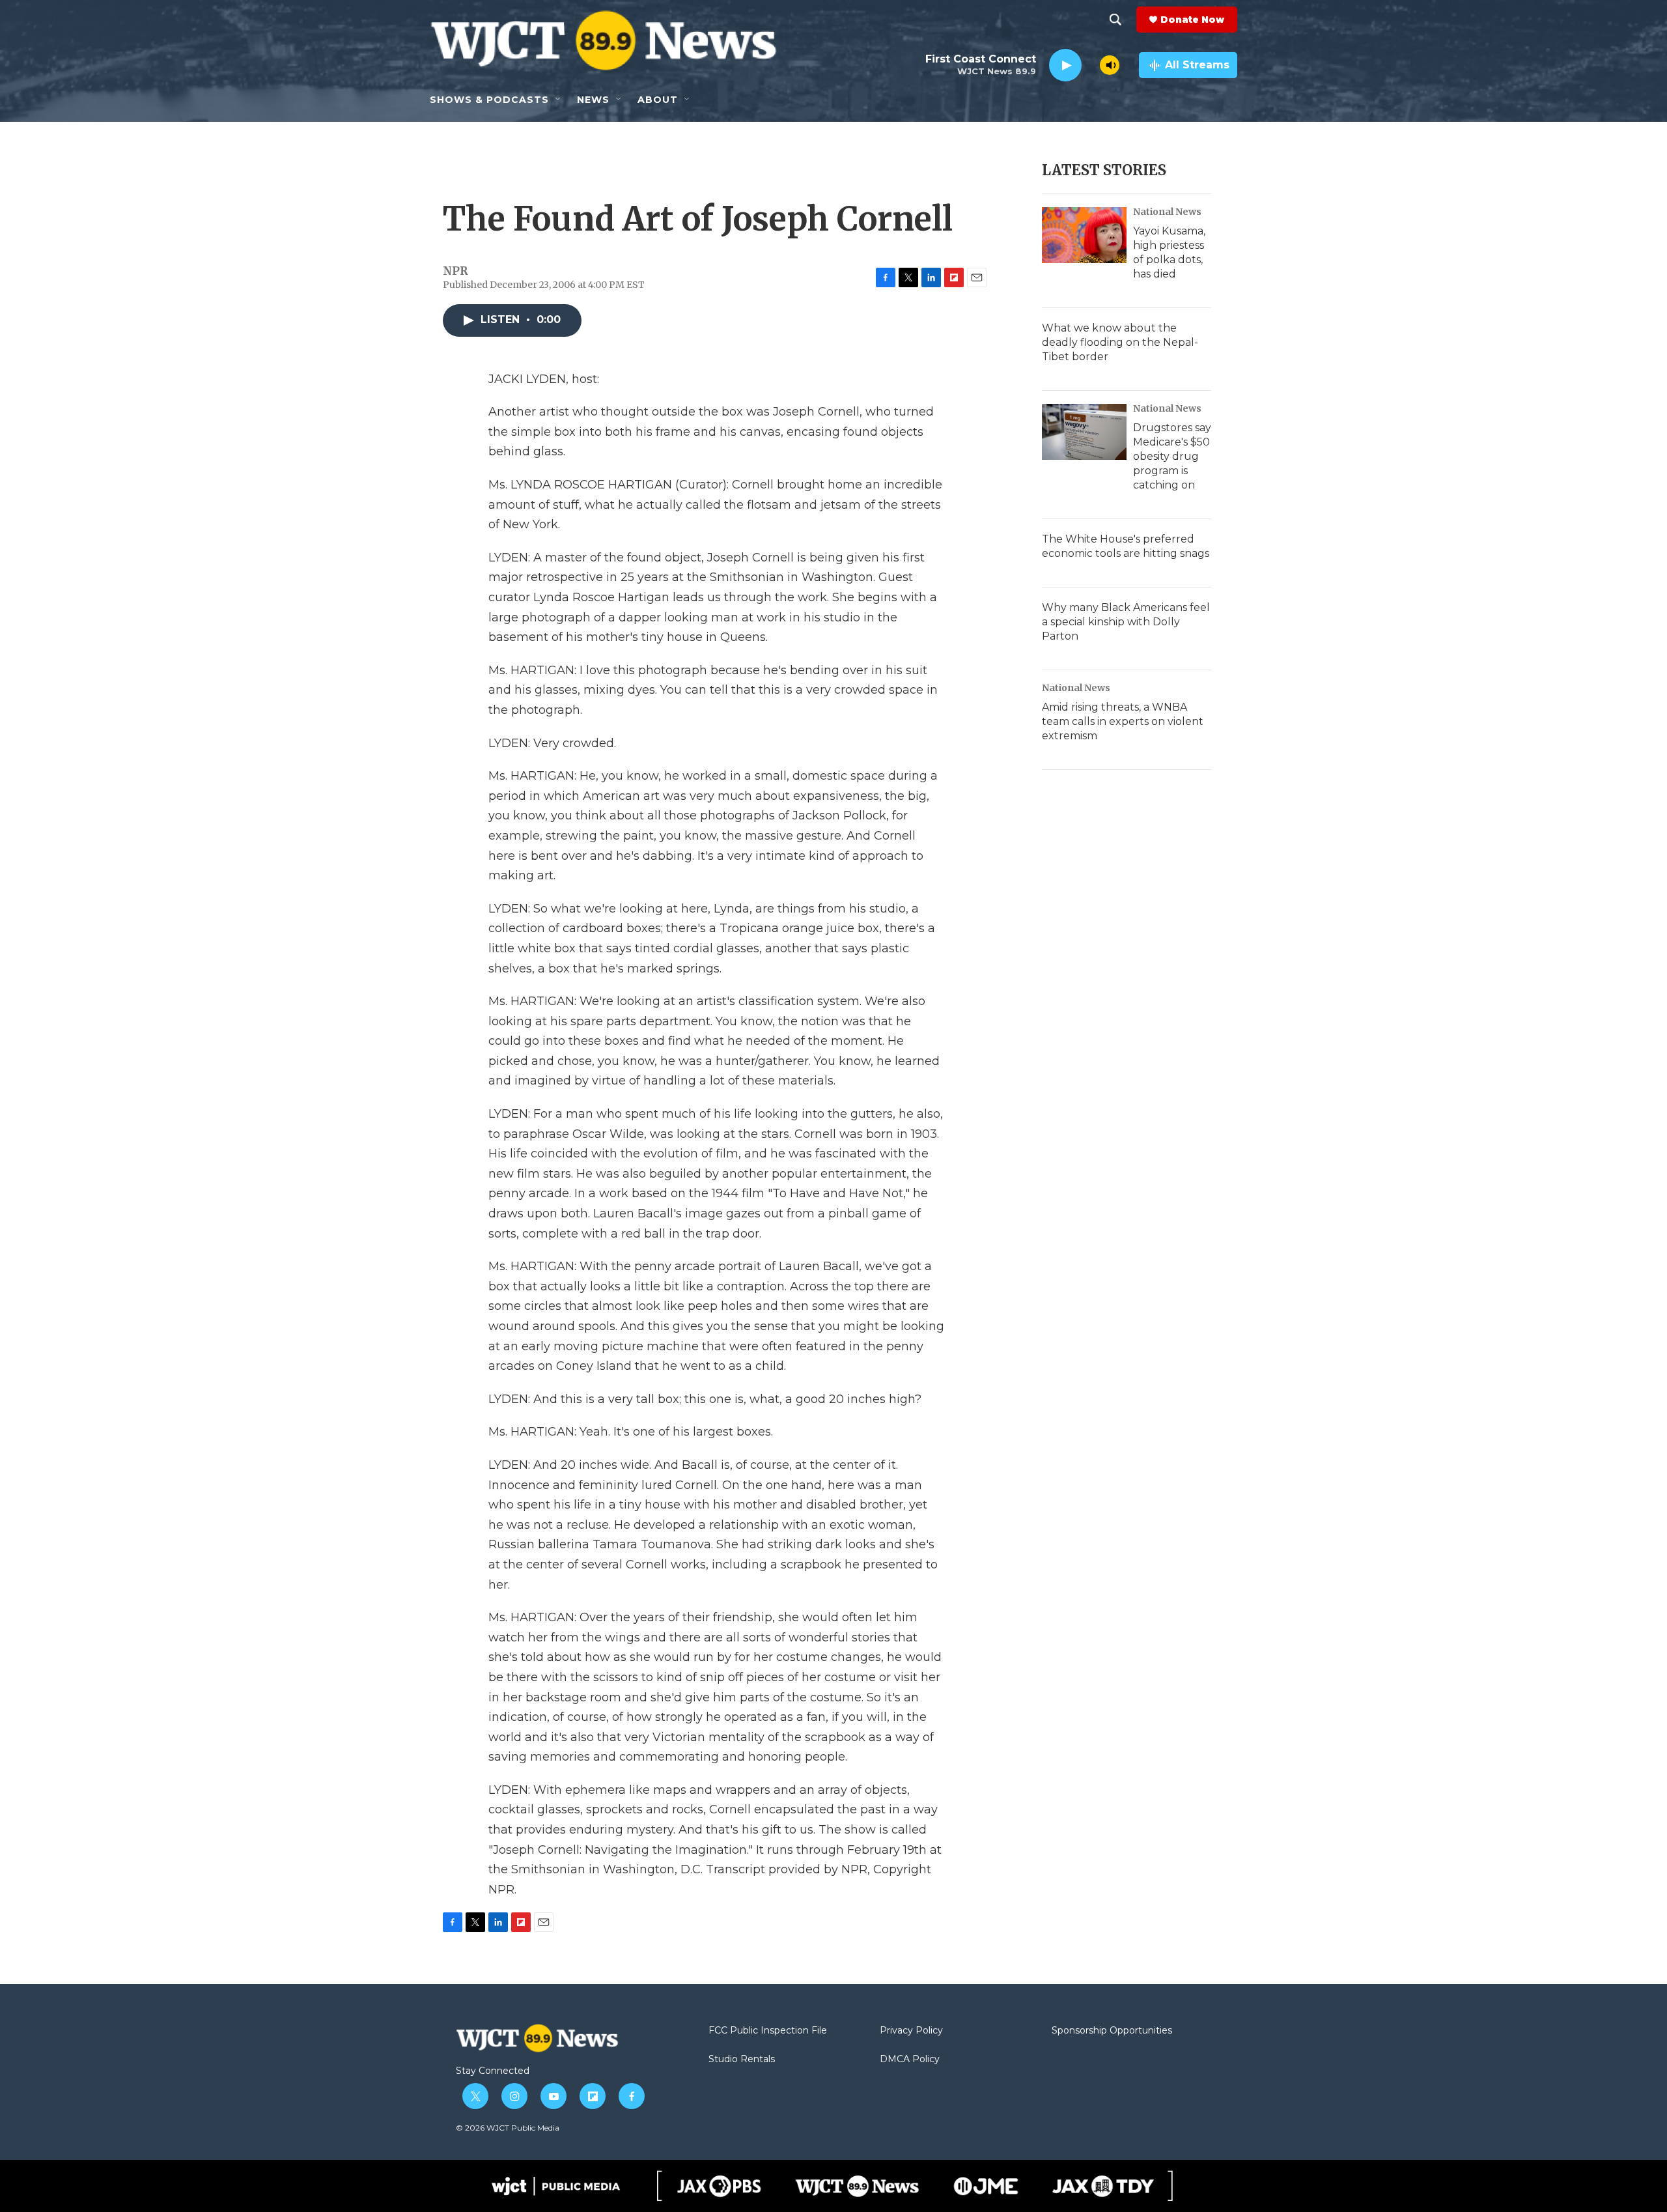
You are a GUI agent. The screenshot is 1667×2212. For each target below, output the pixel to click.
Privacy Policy (911, 2031)
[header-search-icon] (1115, 20)
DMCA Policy (910, 2060)
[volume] (1110, 65)
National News (1167, 212)
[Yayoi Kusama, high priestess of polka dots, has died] (1084, 235)
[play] (1065, 65)
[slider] (1091, 65)
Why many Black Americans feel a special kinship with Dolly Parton (1126, 622)
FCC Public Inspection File (768, 2031)
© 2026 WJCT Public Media (508, 2128)
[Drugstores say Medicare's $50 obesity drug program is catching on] (1084, 432)
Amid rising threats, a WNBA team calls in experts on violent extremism (1123, 721)
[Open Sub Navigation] (559, 100)
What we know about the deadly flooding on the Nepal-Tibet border (1120, 342)
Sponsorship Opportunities (1112, 2031)
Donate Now (1192, 20)
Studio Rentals (742, 2060)
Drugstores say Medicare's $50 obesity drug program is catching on (1172, 456)
